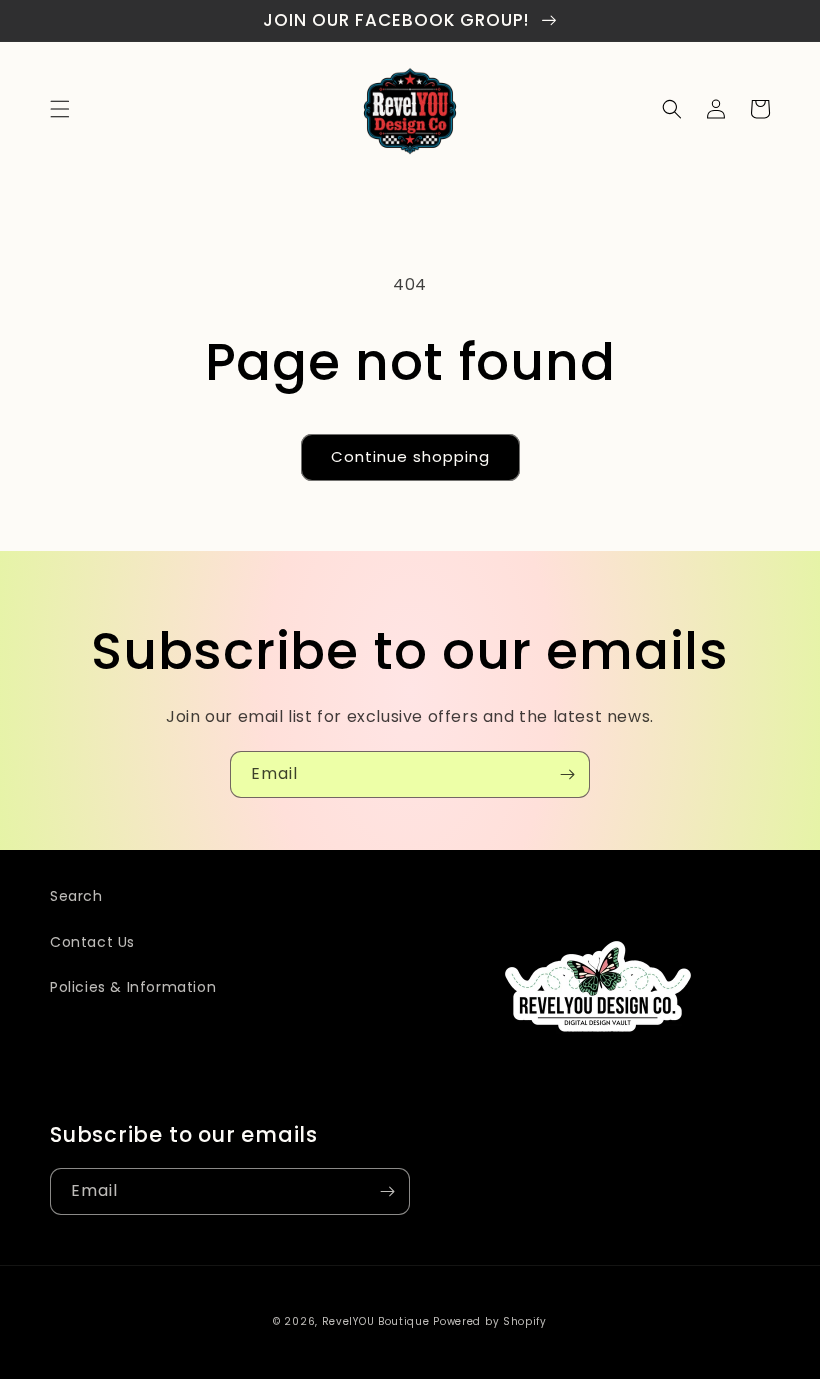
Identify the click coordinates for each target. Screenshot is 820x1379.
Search (76, 896)
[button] (60, 109)
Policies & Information (133, 987)
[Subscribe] (567, 774)
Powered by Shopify (490, 1321)
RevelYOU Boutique (376, 1321)
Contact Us (92, 942)
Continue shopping (410, 456)
